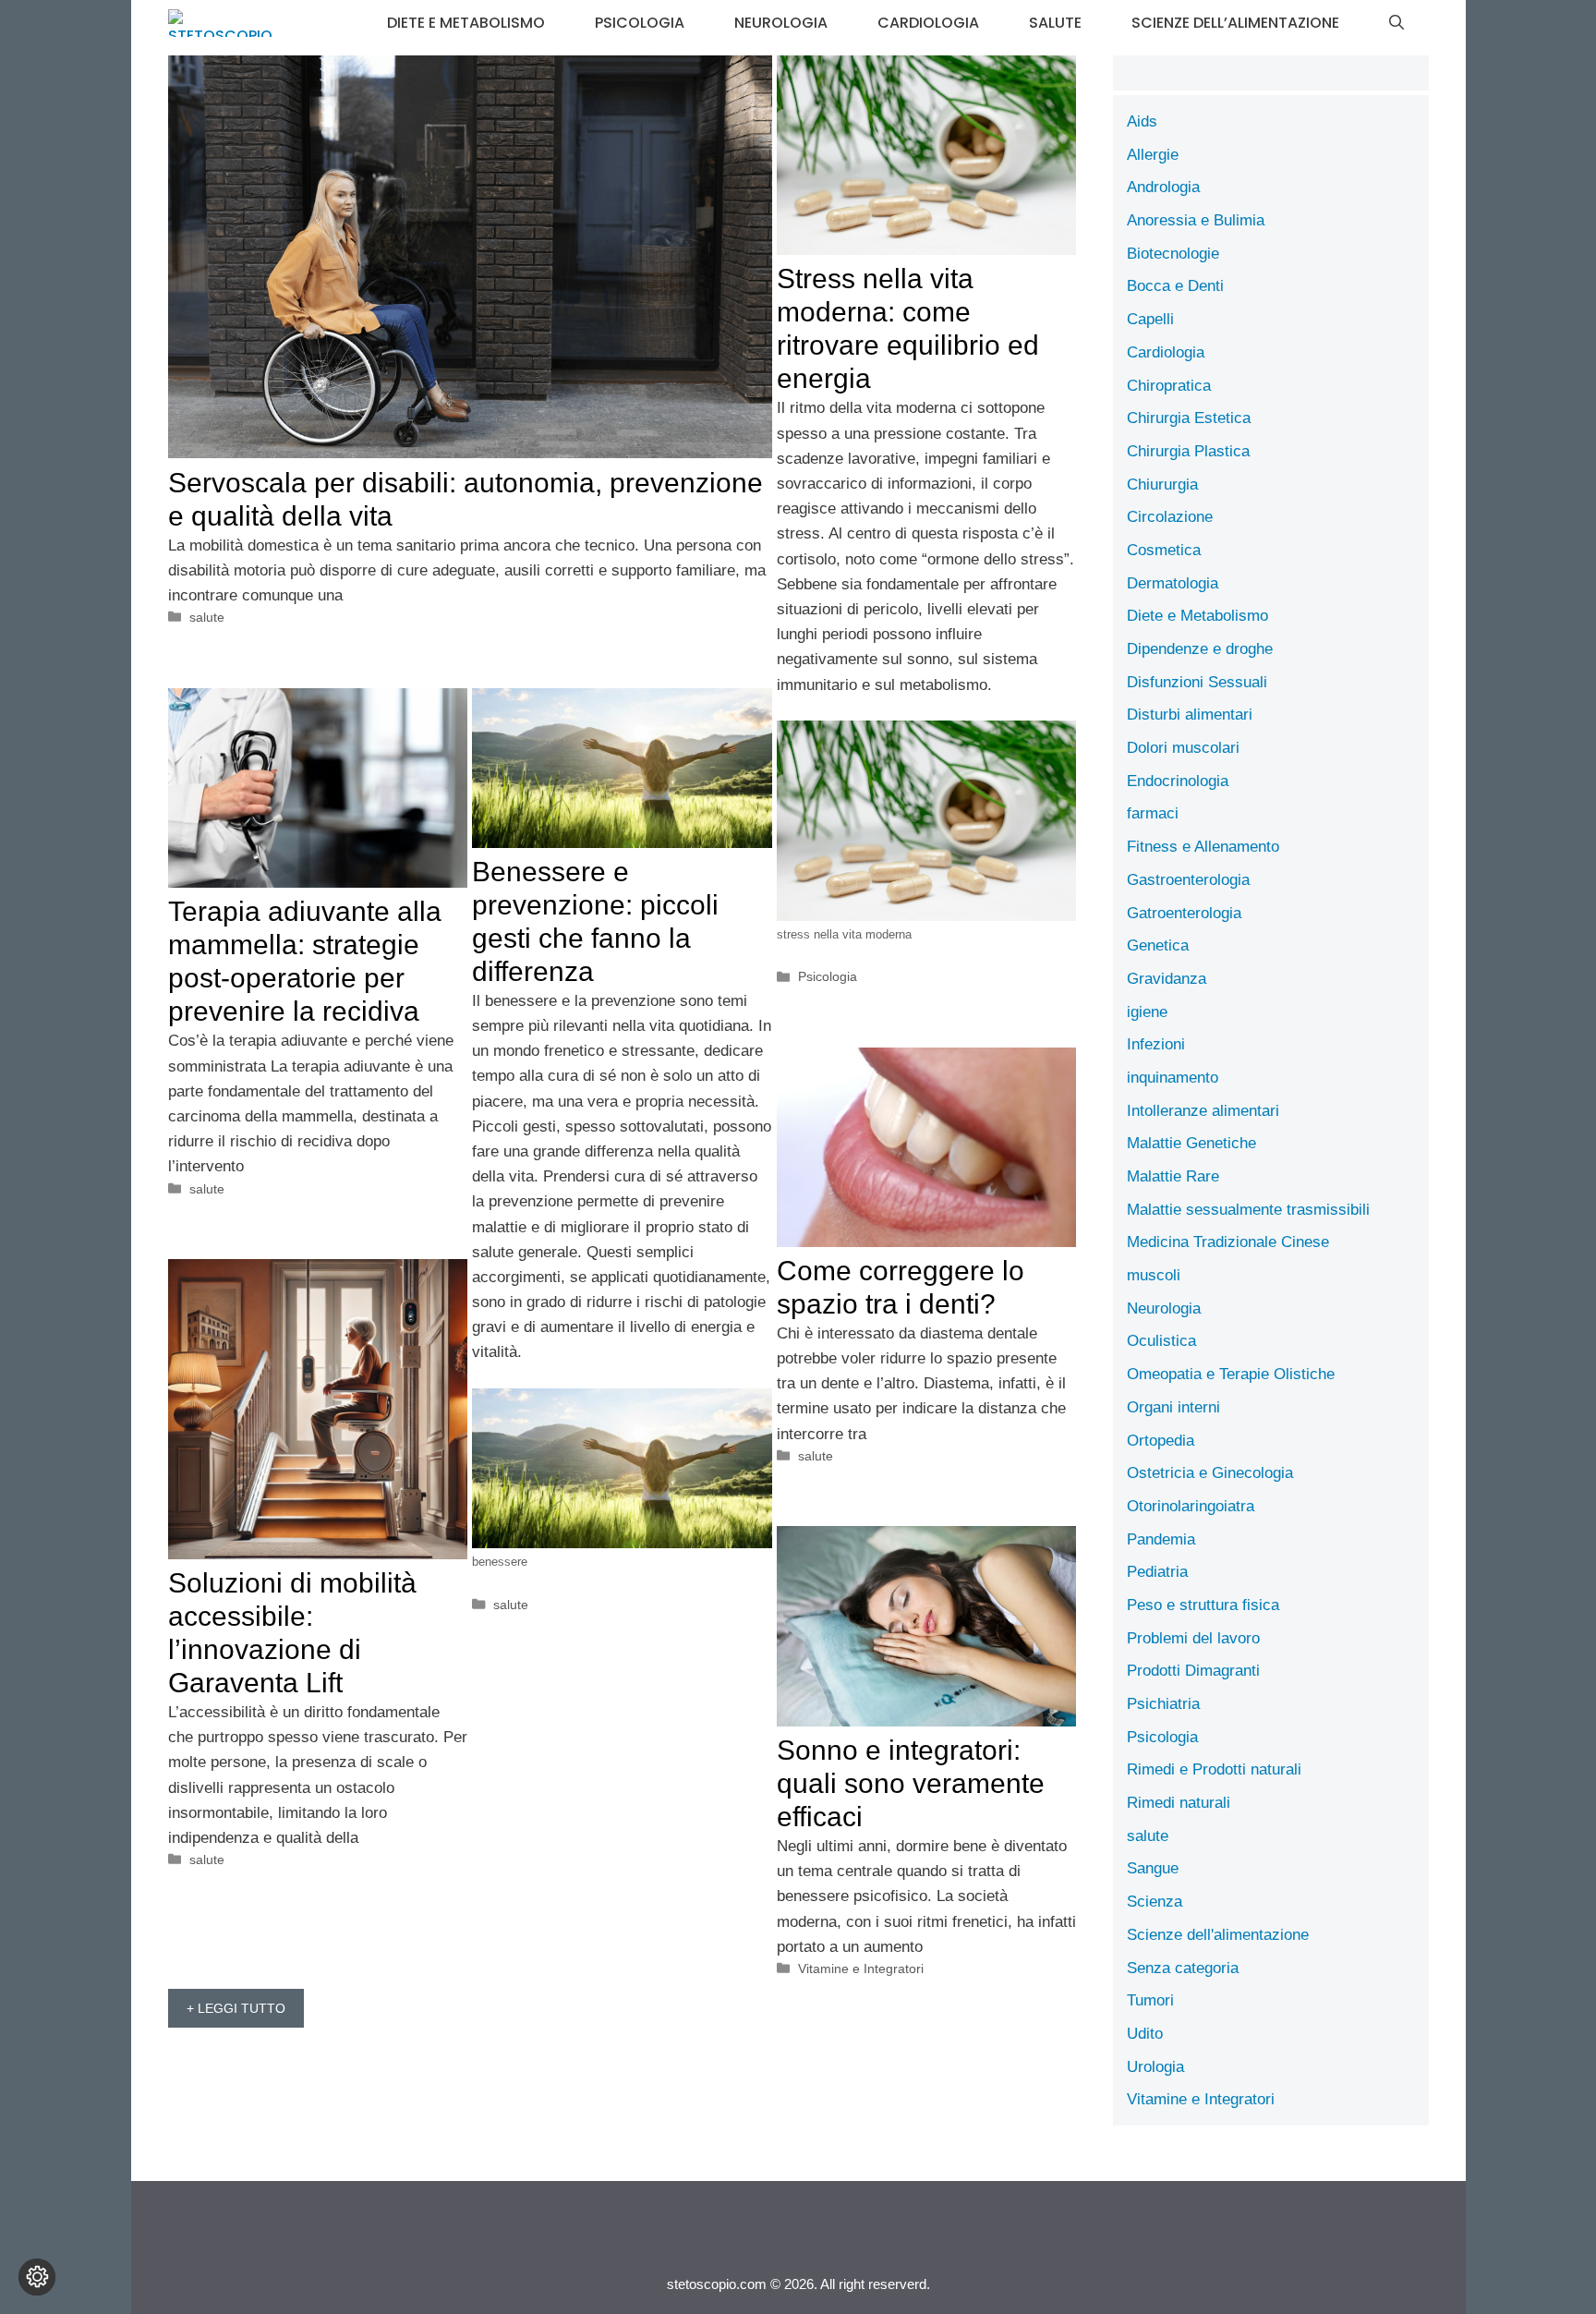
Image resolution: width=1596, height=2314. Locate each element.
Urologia (1155, 2067)
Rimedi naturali (1179, 1803)
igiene (1147, 1012)
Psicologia (640, 23)
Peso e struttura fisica (1203, 1605)
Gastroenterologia (1188, 880)
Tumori (1150, 2000)
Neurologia (781, 23)
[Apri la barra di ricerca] (1396, 23)
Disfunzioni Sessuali (1197, 682)
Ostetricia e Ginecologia (1210, 1473)
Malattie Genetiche (1191, 1143)
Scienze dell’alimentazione (1235, 23)
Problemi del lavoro (1193, 1638)
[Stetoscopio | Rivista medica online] (220, 23)
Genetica (1158, 945)
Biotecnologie (1173, 254)
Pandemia (1161, 1539)
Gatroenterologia (1184, 913)
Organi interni (1173, 1407)
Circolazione (1170, 517)
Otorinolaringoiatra (1191, 1506)
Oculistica (1161, 1341)
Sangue (1153, 1868)
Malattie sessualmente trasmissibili (1248, 1210)
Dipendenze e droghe (1200, 649)
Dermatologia (1173, 583)
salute (1055, 23)
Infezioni (1156, 1044)
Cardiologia (928, 23)
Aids (1142, 121)
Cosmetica (1164, 550)
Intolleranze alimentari (1203, 1111)
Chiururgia (1162, 485)
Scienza (1155, 1902)
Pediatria (1157, 1572)
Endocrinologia (1178, 781)
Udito (1145, 2034)
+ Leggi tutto (236, 2008)
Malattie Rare (1173, 1176)
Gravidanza (1167, 979)
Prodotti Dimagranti (1193, 1671)
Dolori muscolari (1183, 748)
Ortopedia (1161, 1441)
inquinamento (1173, 1078)
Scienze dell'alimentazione (1218, 1935)
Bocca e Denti (1175, 286)
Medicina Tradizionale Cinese (1228, 1242)
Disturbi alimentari (1190, 715)
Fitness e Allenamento (1203, 847)
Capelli (1150, 319)
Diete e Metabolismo (466, 23)
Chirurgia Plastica (1188, 451)
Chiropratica (1169, 386)
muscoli (1154, 1275)
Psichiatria (1163, 1704)
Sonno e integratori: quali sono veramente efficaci (911, 1783)
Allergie (1153, 155)
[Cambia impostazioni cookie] (37, 2277)
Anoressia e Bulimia (1196, 220)
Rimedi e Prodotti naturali (1214, 1769)
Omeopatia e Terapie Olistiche (1231, 1374)
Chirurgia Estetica (1189, 418)
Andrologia (1163, 187)
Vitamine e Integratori (861, 1969)
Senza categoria (1183, 1968)
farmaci (1153, 813)
